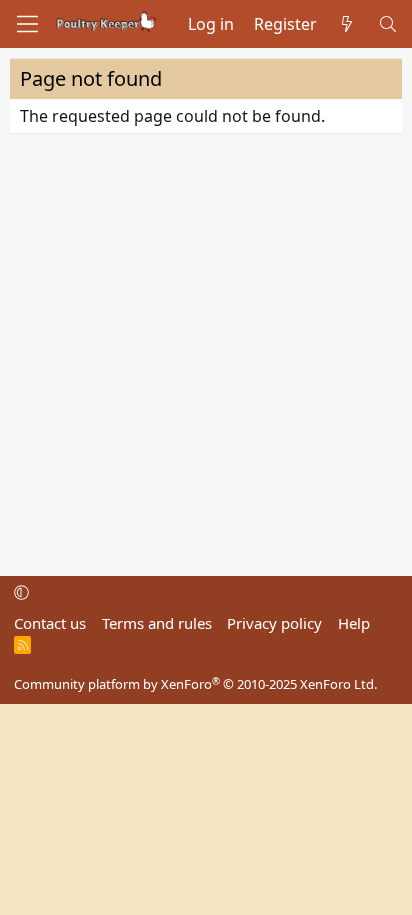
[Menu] (27, 24)
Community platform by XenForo (195, 684)
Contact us (50, 623)
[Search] (387, 24)
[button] (21, 592)
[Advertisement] (206, 350)
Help (354, 623)
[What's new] (347, 24)
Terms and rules (157, 623)
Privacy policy (274, 623)
